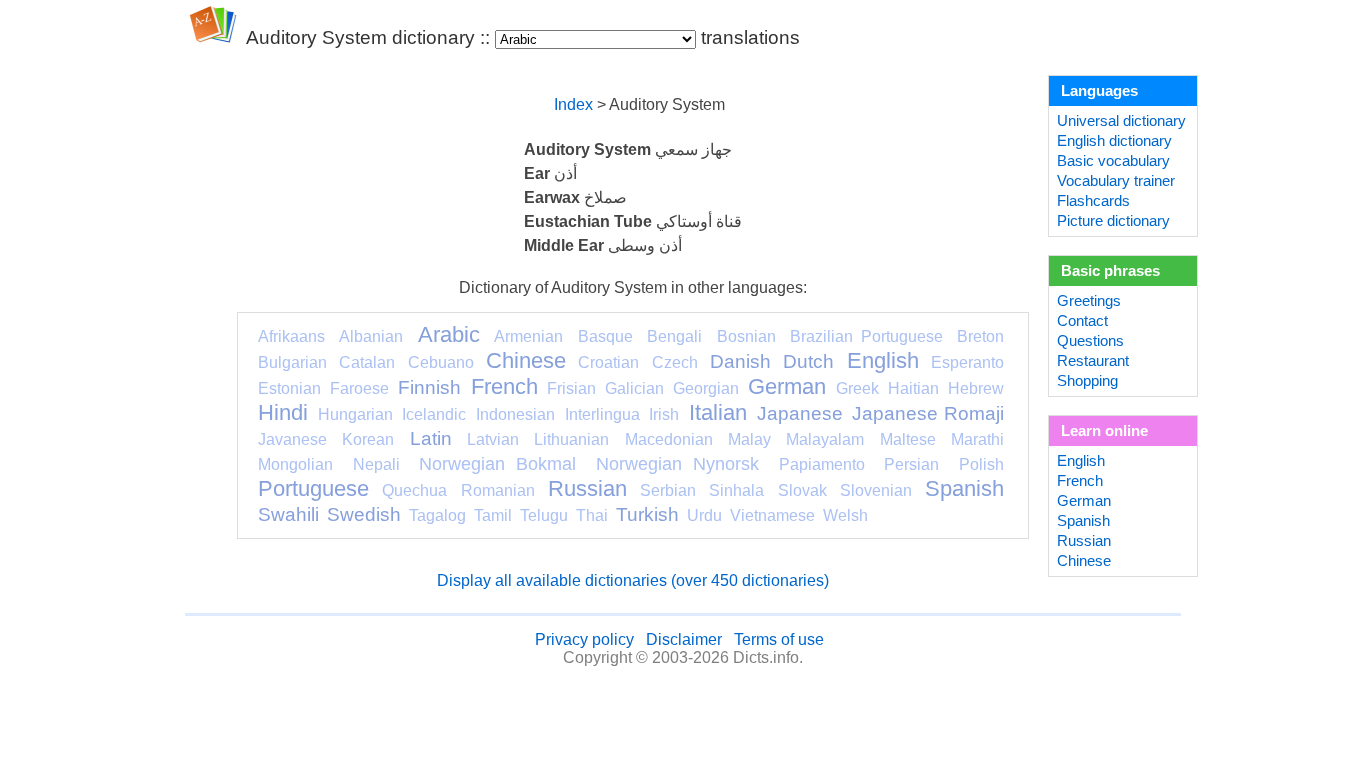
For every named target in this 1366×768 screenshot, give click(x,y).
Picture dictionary (1113, 221)
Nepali (376, 464)
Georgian (706, 388)
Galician (634, 388)
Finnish (429, 387)
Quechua (414, 490)
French (504, 386)
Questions (1090, 341)
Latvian (493, 439)
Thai (592, 515)
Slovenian (876, 490)
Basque (605, 336)
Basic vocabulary (1113, 161)
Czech (675, 362)
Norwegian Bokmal (497, 464)
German (787, 386)
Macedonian (669, 439)
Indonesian (515, 414)
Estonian (289, 388)
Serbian (668, 490)
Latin (431, 438)
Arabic (449, 334)
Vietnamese (772, 515)
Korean (368, 439)
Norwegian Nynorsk (677, 464)
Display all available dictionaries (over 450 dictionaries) (633, 580)
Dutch (808, 361)
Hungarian (355, 414)
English (883, 360)
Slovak (802, 490)
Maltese (908, 439)
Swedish (364, 514)
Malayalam (825, 439)
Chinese (526, 360)
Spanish (964, 488)
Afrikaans (291, 336)
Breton (980, 336)
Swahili (288, 514)
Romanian (498, 490)
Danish (740, 361)
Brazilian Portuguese (866, 336)
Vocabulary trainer (1116, 181)
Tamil (493, 515)
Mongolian (295, 464)
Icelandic (434, 414)
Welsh (845, 515)
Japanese (800, 413)
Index (573, 104)
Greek (857, 388)
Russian (587, 488)
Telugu (544, 515)
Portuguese (313, 488)
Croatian (608, 362)
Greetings (1089, 301)
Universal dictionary (1121, 121)
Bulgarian (292, 362)
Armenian (528, 336)
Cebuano (441, 362)
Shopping (1087, 381)
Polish (981, 464)
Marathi (977, 439)
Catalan (367, 362)
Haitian (913, 388)
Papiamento (822, 464)
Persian (911, 464)
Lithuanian (571, 439)
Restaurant (1093, 361)
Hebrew (976, 388)
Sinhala (736, 490)
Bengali (674, 336)
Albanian (371, 336)
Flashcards (1093, 201)
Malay (749, 439)
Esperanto (967, 362)
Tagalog (437, 515)
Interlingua (602, 414)
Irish (664, 414)
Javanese (292, 439)
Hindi (283, 412)
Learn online (1104, 431)
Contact (1082, 321)
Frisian (571, 388)
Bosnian (746, 336)
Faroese (359, 388)
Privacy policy (584, 639)
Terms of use (779, 639)
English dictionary (1114, 141)
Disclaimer (684, 639)
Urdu (704, 515)
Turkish (647, 514)
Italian (718, 412)
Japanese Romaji (928, 413)
